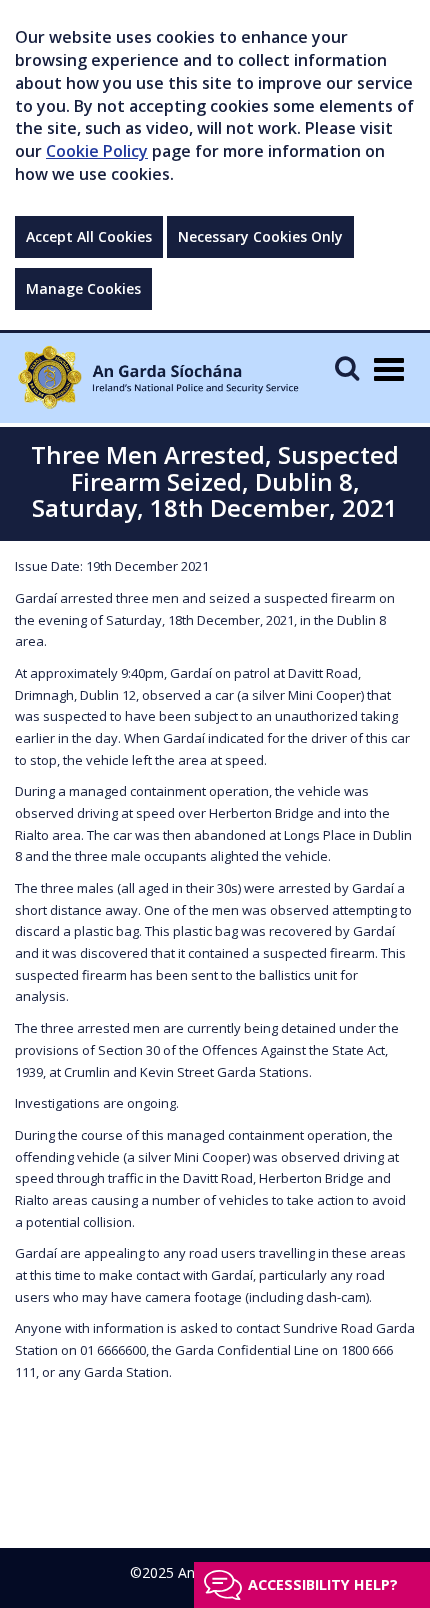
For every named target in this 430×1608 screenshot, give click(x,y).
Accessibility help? (323, 1584)
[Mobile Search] (347, 367)
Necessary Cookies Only (260, 236)
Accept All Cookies (89, 236)
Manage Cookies (83, 288)
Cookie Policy (97, 151)
